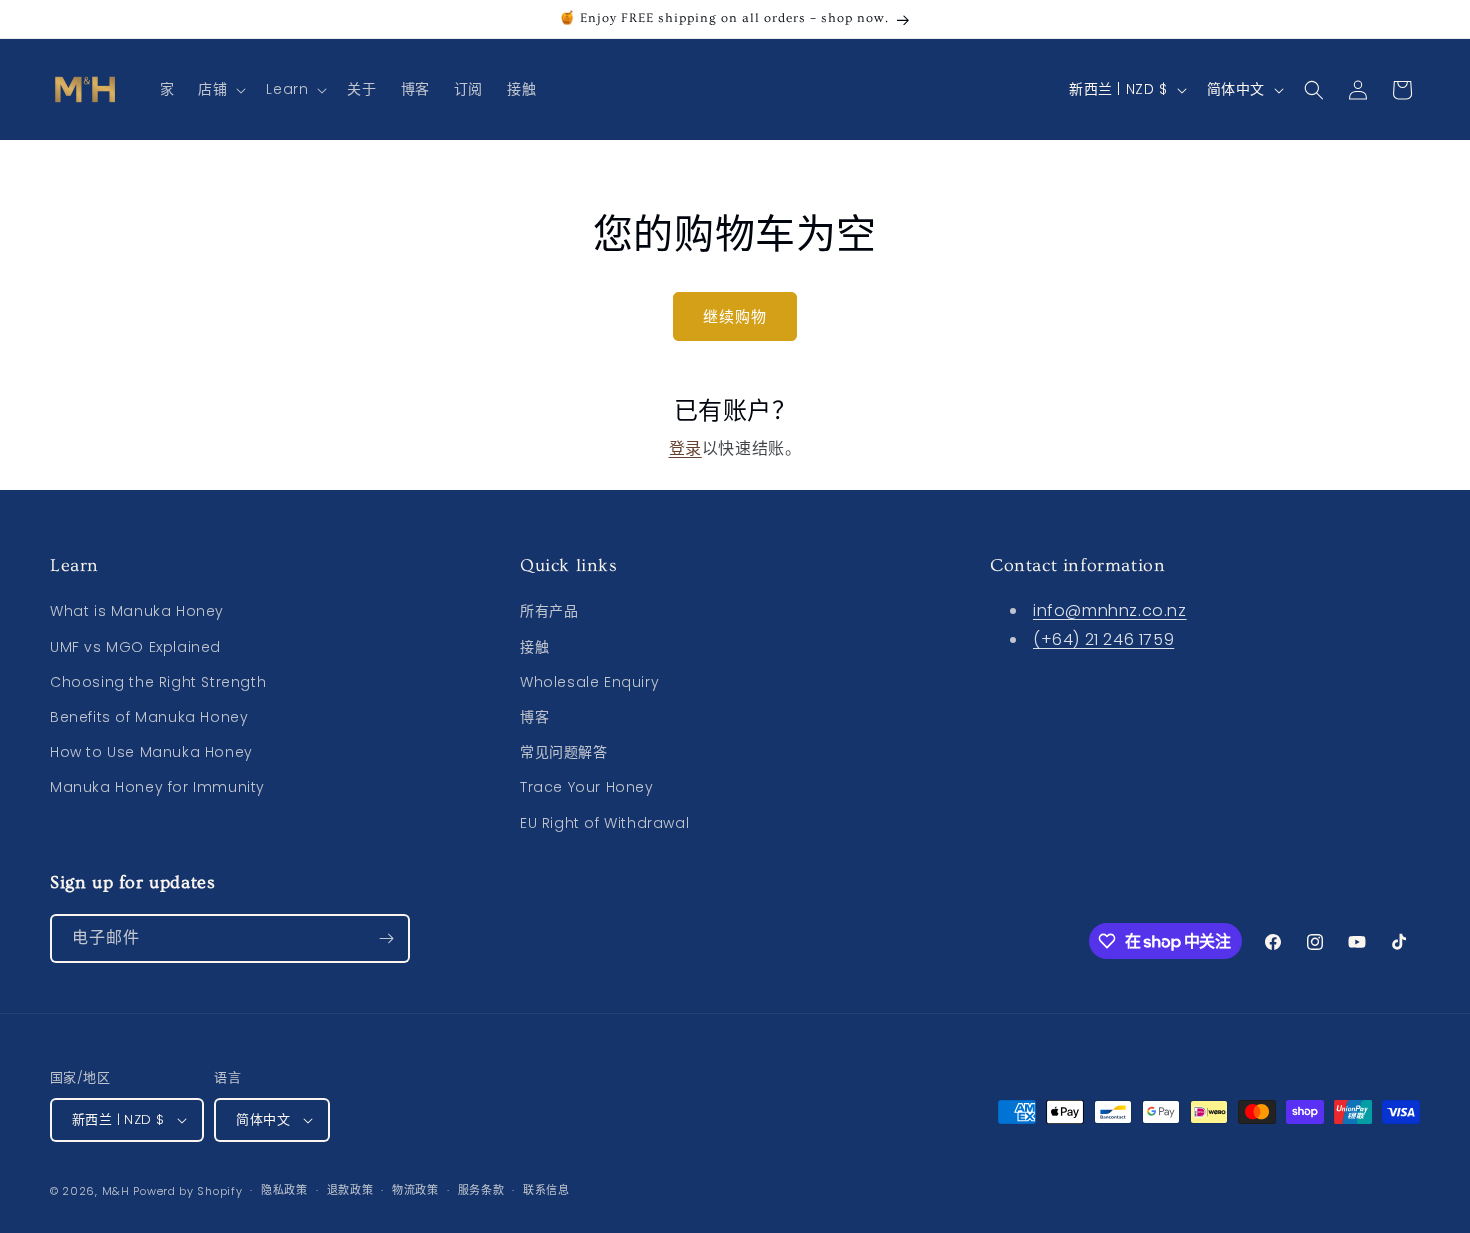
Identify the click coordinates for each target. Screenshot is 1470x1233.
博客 (534, 717)
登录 (685, 448)
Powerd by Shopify (187, 1191)
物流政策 (415, 1190)
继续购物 (735, 316)
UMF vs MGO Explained (135, 647)
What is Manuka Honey (137, 611)
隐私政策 (284, 1190)
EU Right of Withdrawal (604, 823)
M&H (116, 1191)
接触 (534, 647)
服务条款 (481, 1190)
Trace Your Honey (587, 787)
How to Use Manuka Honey (151, 752)
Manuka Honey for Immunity (157, 787)
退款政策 (350, 1190)
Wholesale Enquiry (589, 682)
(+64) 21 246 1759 (1103, 639)
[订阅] (386, 938)
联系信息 (546, 1190)
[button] (220, 89)
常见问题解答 (564, 752)
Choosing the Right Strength (158, 682)
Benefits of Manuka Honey (149, 717)
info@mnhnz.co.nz (1110, 610)
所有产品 (549, 611)
